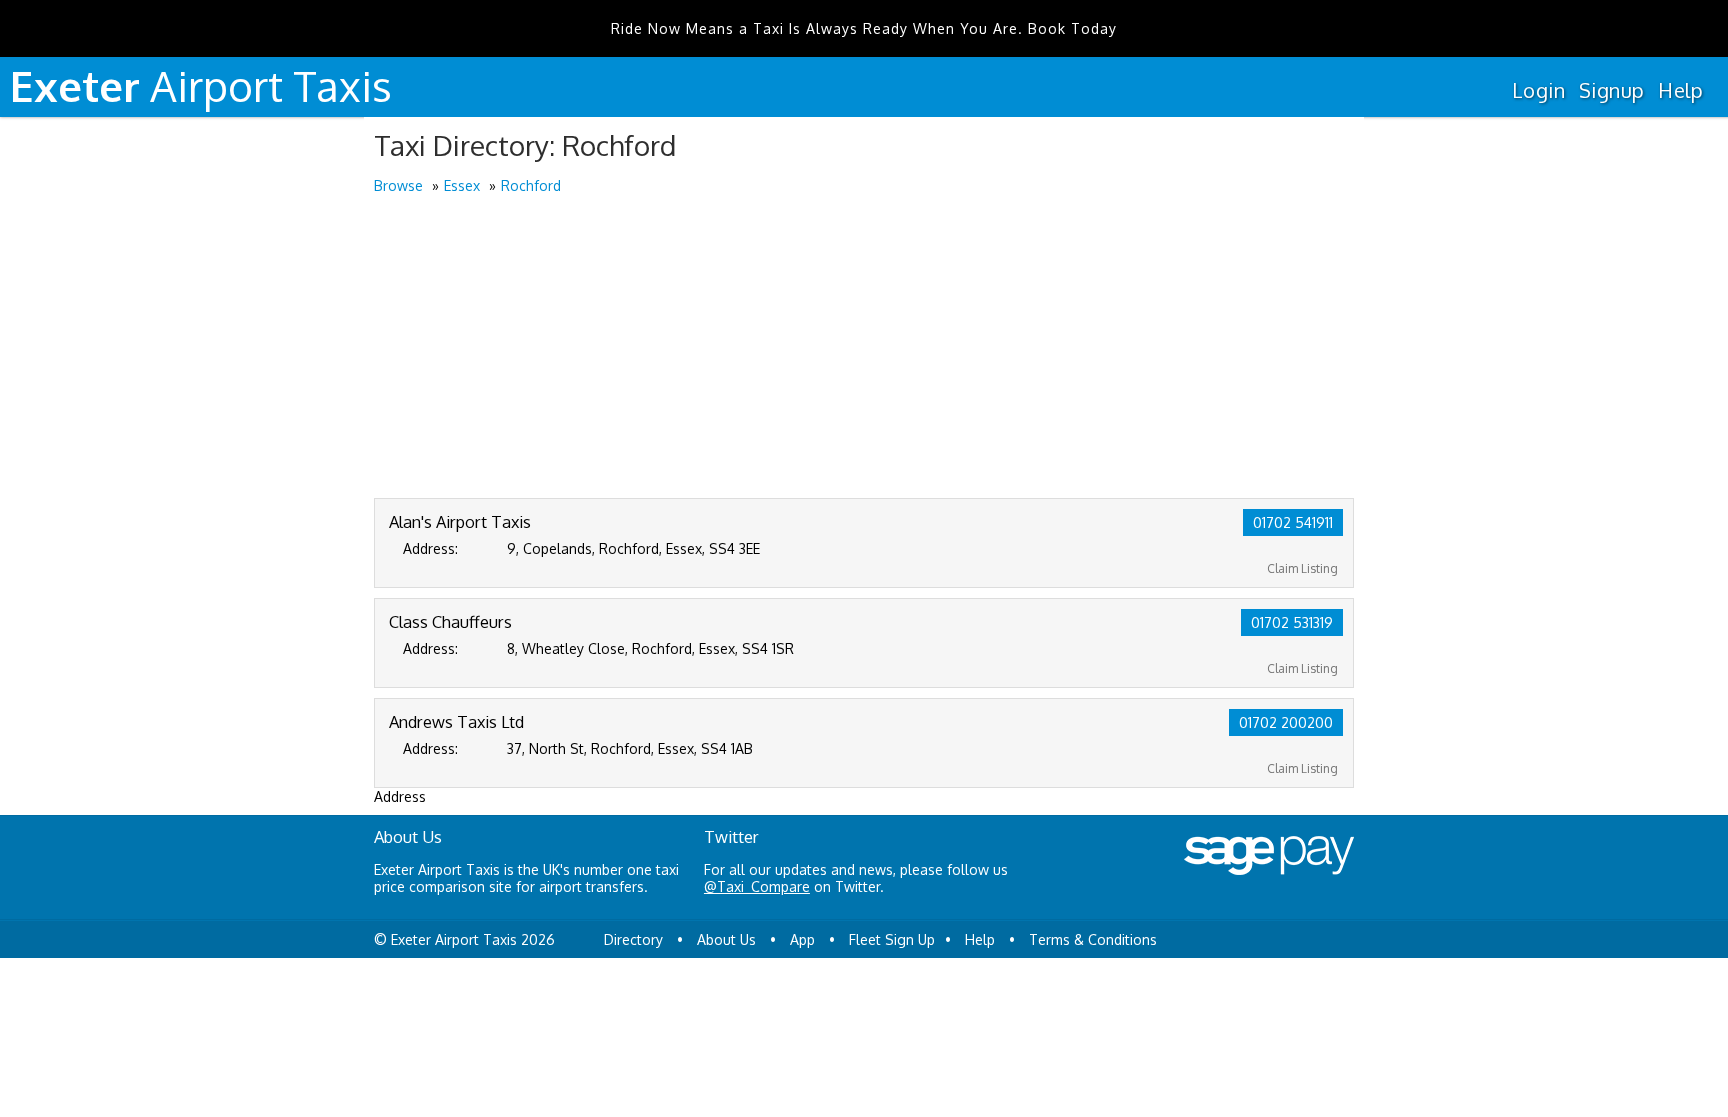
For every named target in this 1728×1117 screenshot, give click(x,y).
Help (1680, 90)
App (802, 939)
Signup (1611, 90)
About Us (726, 939)
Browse (398, 185)
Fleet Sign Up (892, 939)
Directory (633, 939)
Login (1538, 90)
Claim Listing (1302, 568)
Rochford (531, 185)
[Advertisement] (864, 348)
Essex (462, 185)
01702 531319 (1292, 622)
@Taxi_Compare (757, 886)
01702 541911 (1293, 522)
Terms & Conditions (1093, 939)
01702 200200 (1286, 722)
